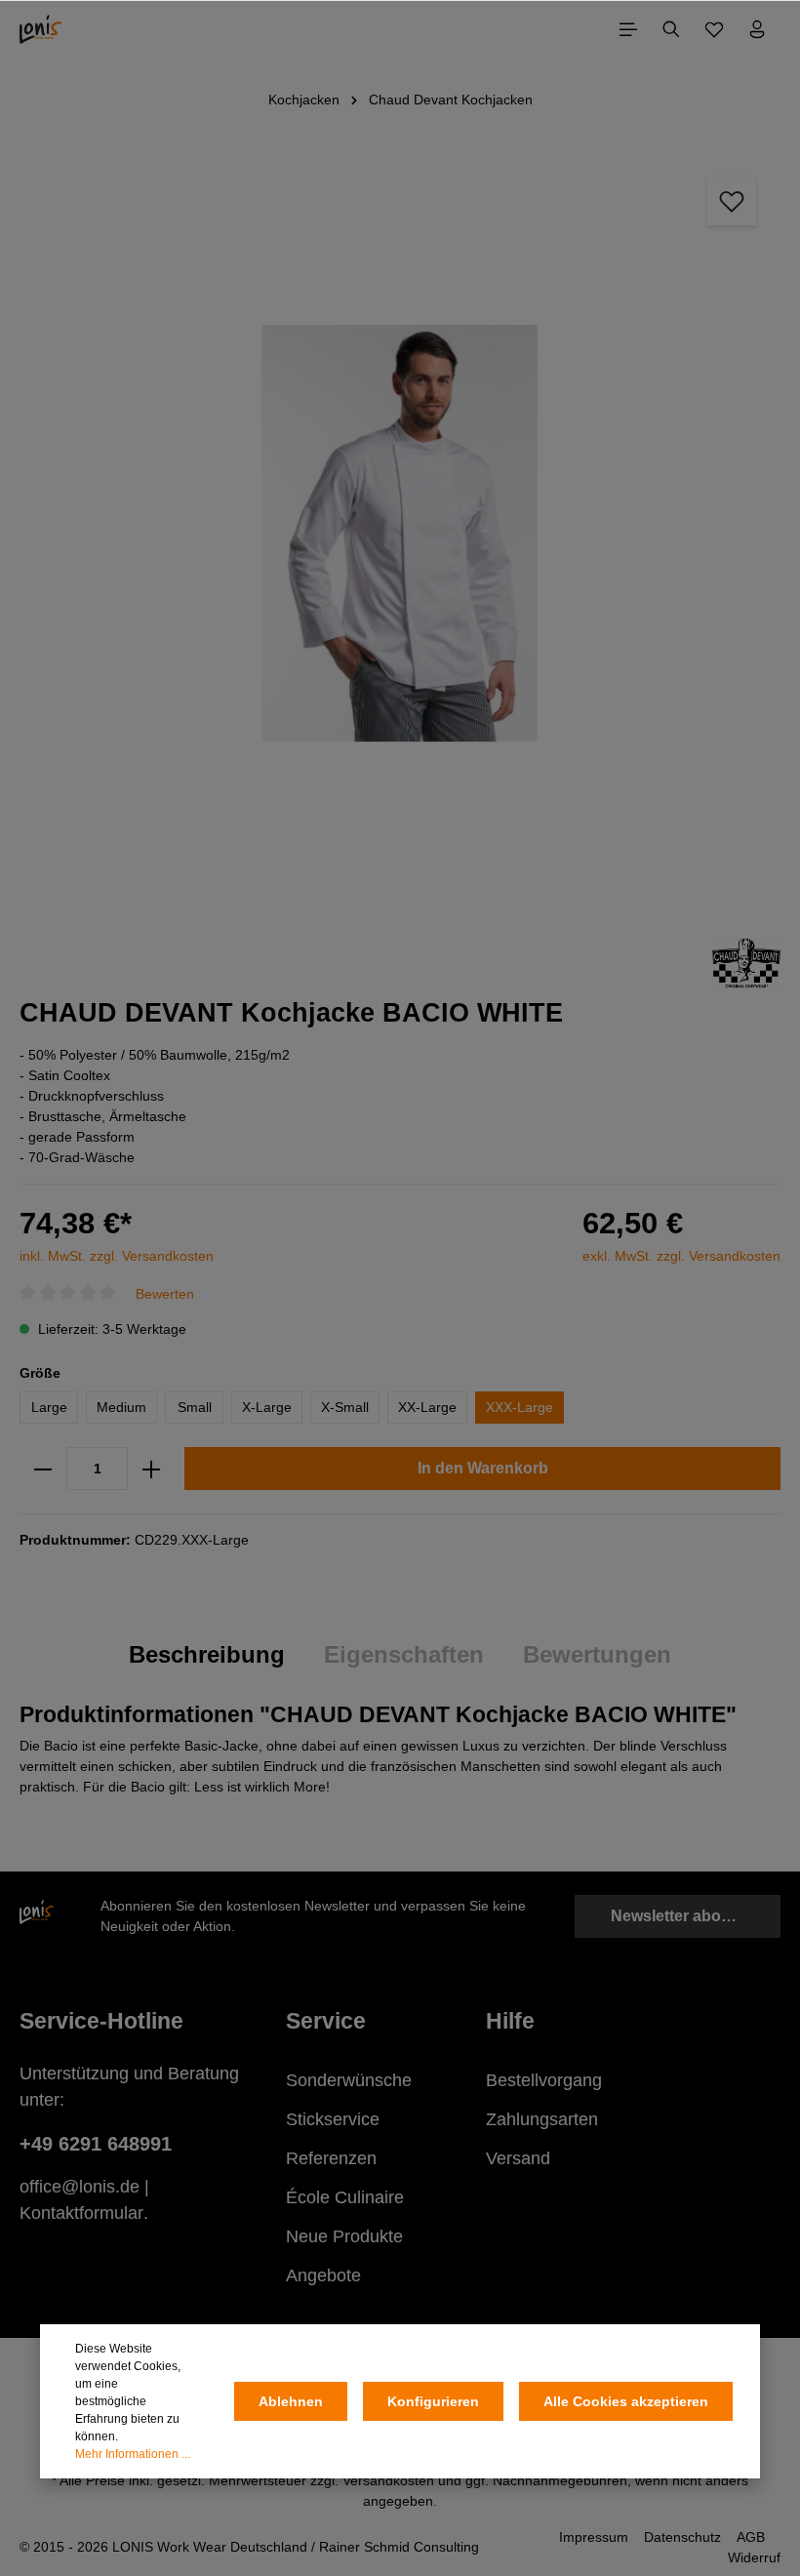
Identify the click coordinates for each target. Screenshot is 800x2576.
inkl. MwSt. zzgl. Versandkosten (117, 1256)
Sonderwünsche (349, 2080)
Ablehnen (291, 2401)
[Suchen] (671, 29)
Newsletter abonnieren (694, 1916)
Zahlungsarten (542, 2119)
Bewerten (165, 1293)
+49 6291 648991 (96, 2144)
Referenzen (331, 2158)
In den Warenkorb (483, 1468)
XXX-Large (520, 1407)
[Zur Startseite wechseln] (40, 29)
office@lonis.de (80, 2187)
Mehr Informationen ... (133, 2454)
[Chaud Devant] (746, 962)
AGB (751, 2537)
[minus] (43, 1469)
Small (195, 1407)
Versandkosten (388, 2480)
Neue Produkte (344, 2236)
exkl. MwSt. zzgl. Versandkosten (681, 1256)
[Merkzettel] (714, 29)
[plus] (151, 1469)
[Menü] (628, 29)
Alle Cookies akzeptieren (626, 2401)
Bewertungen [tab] (597, 1655)
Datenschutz (682, 2537)
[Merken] (732, 201)
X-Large (267, 1407)
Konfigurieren (433, 2401)
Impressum (594, 2537)
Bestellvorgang (544, 2080)
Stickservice (333, 2119)
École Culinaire (345, 2197)
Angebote (323, 2275)
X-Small (345, 1407)
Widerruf (754, 2557)
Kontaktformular (81, 2213)
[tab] (207, 1655)
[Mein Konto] (757, 29)
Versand (518, 2158)
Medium (121, 1407)
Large (49, 1407)
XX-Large (427, 1407)
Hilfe (510, 2021)
